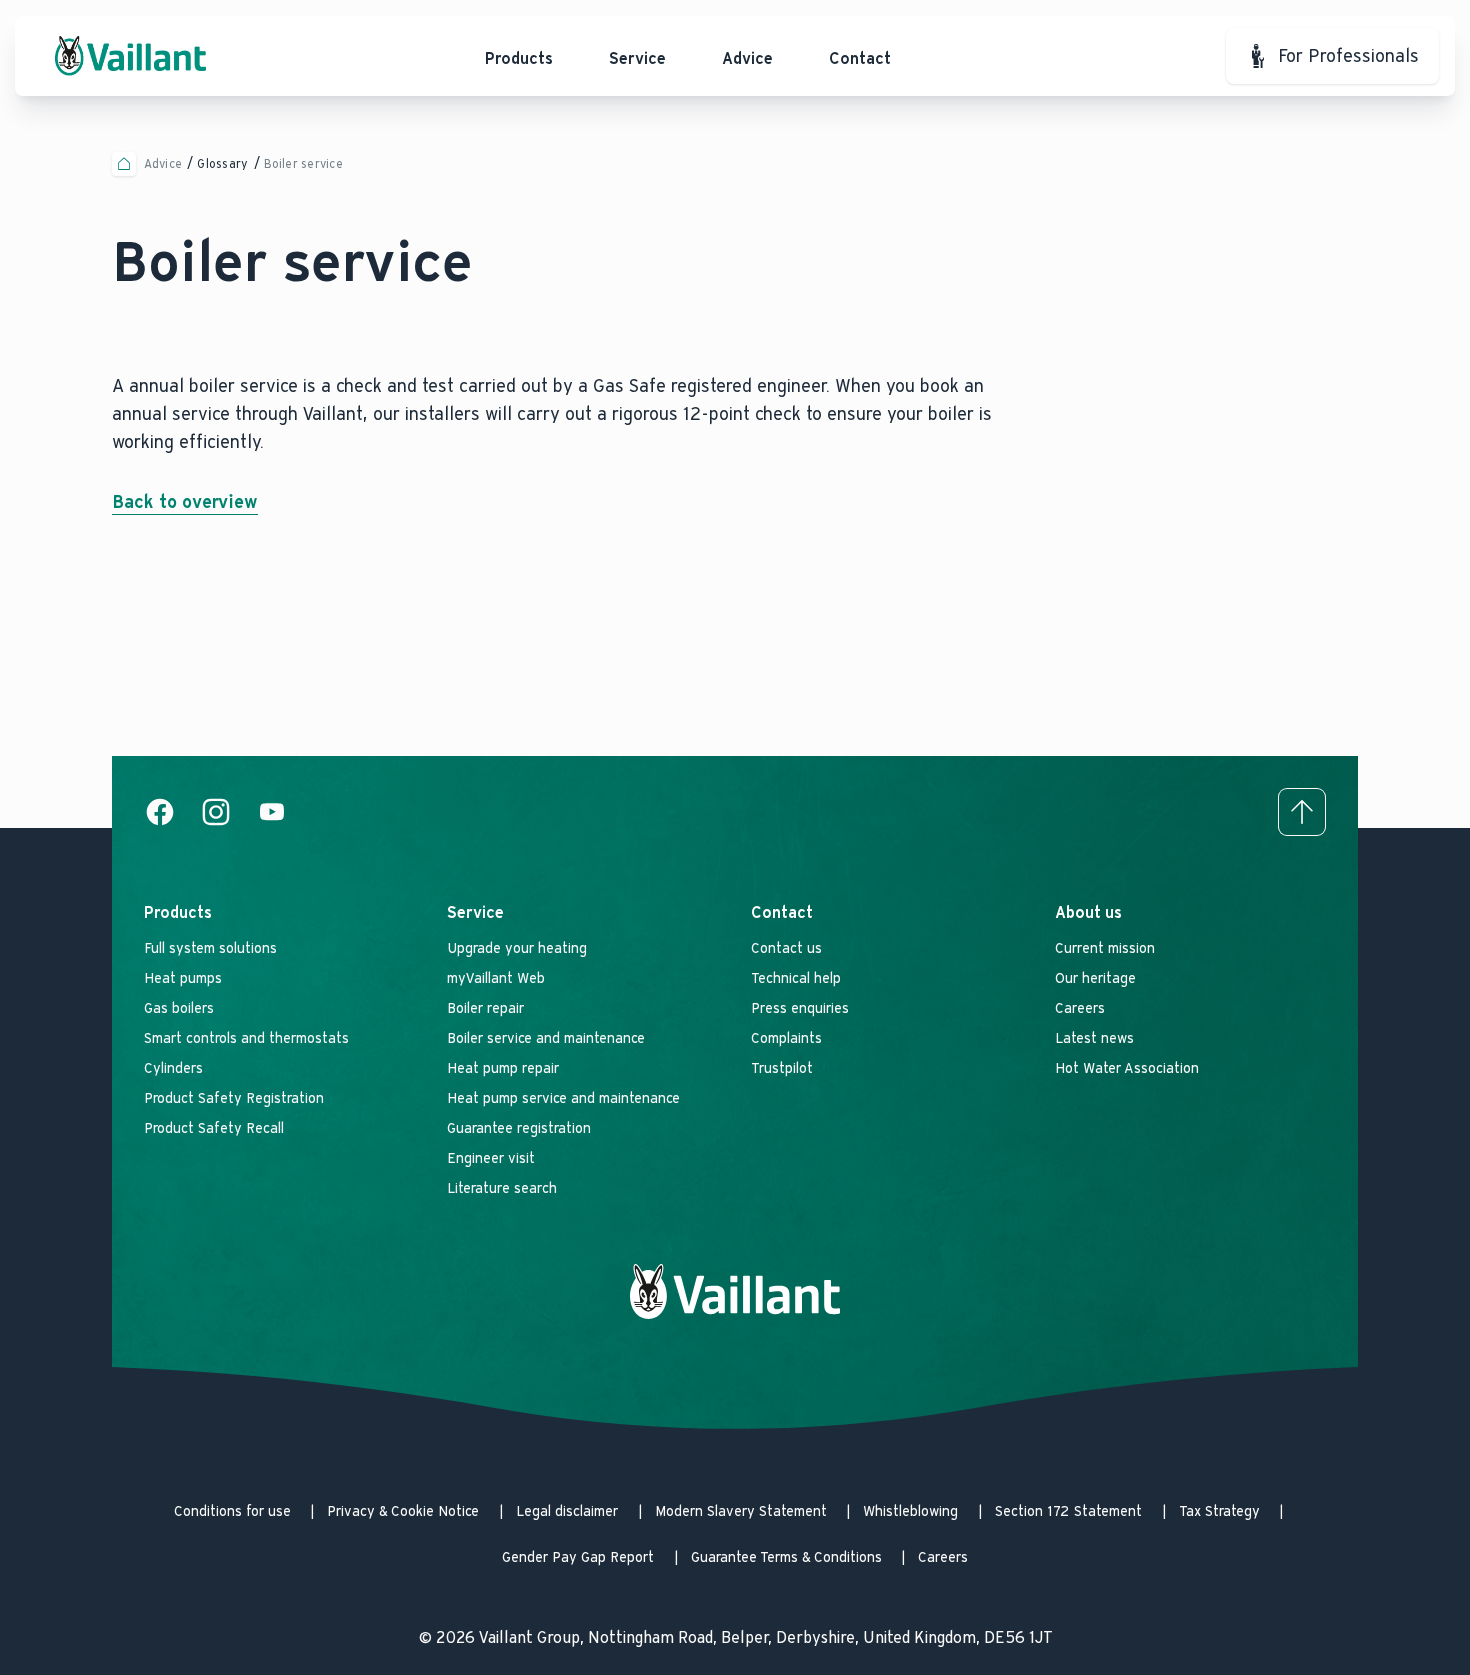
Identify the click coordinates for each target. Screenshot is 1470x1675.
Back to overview (185, 502)
